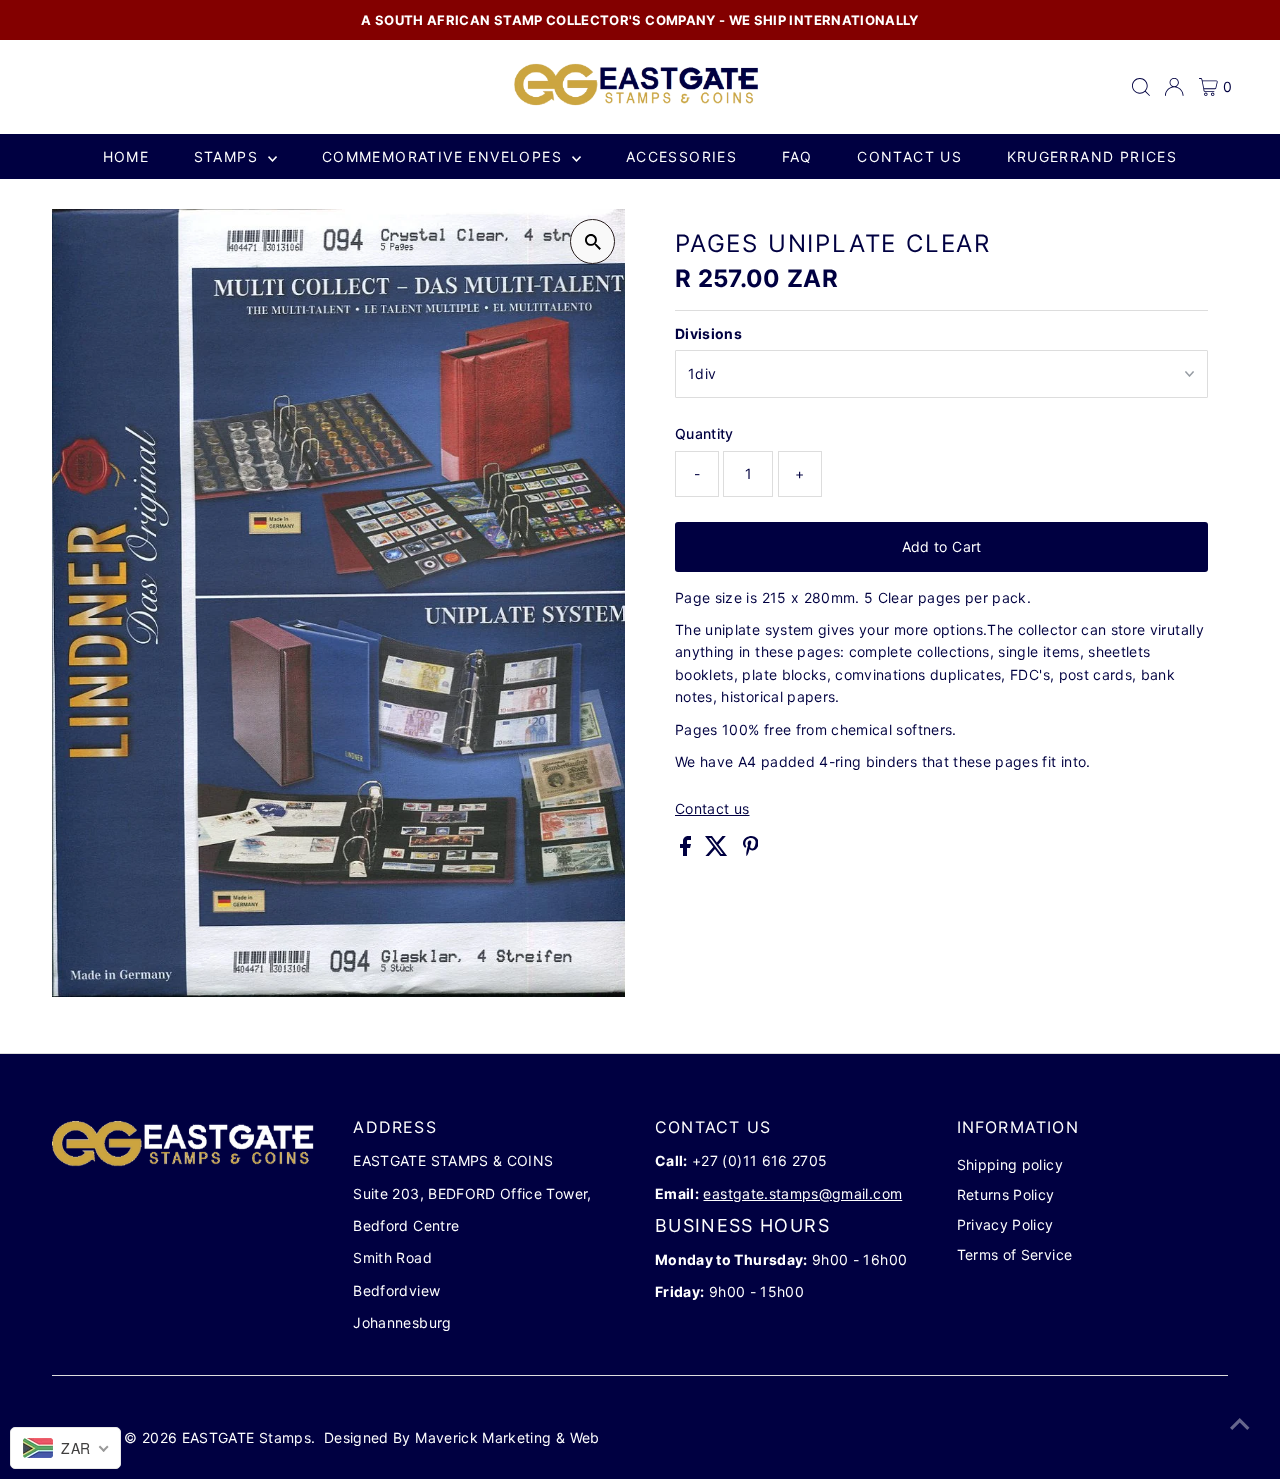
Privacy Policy (1005, 1224)
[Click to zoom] (592, 241)
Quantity (704, 433)
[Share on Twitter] (718, 850)
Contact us (909, 156)
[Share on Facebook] (687, 850)
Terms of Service (1015, 1254)
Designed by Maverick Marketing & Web (462, 1437)
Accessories (681, 156)
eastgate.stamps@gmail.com (802, 1193)
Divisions (708, 333)
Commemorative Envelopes (445, 156)
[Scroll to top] (1240, 1424)
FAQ (797, 156)
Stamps (229, 156)
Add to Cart (942, 546)
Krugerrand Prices (1092, 156)
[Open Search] (1141, 87)
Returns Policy (1006, 1194)
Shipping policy (1010, 1164)
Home (126, 156)
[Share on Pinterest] (751, 850)
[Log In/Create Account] (1174, 87)
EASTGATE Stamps (246, 1437)
